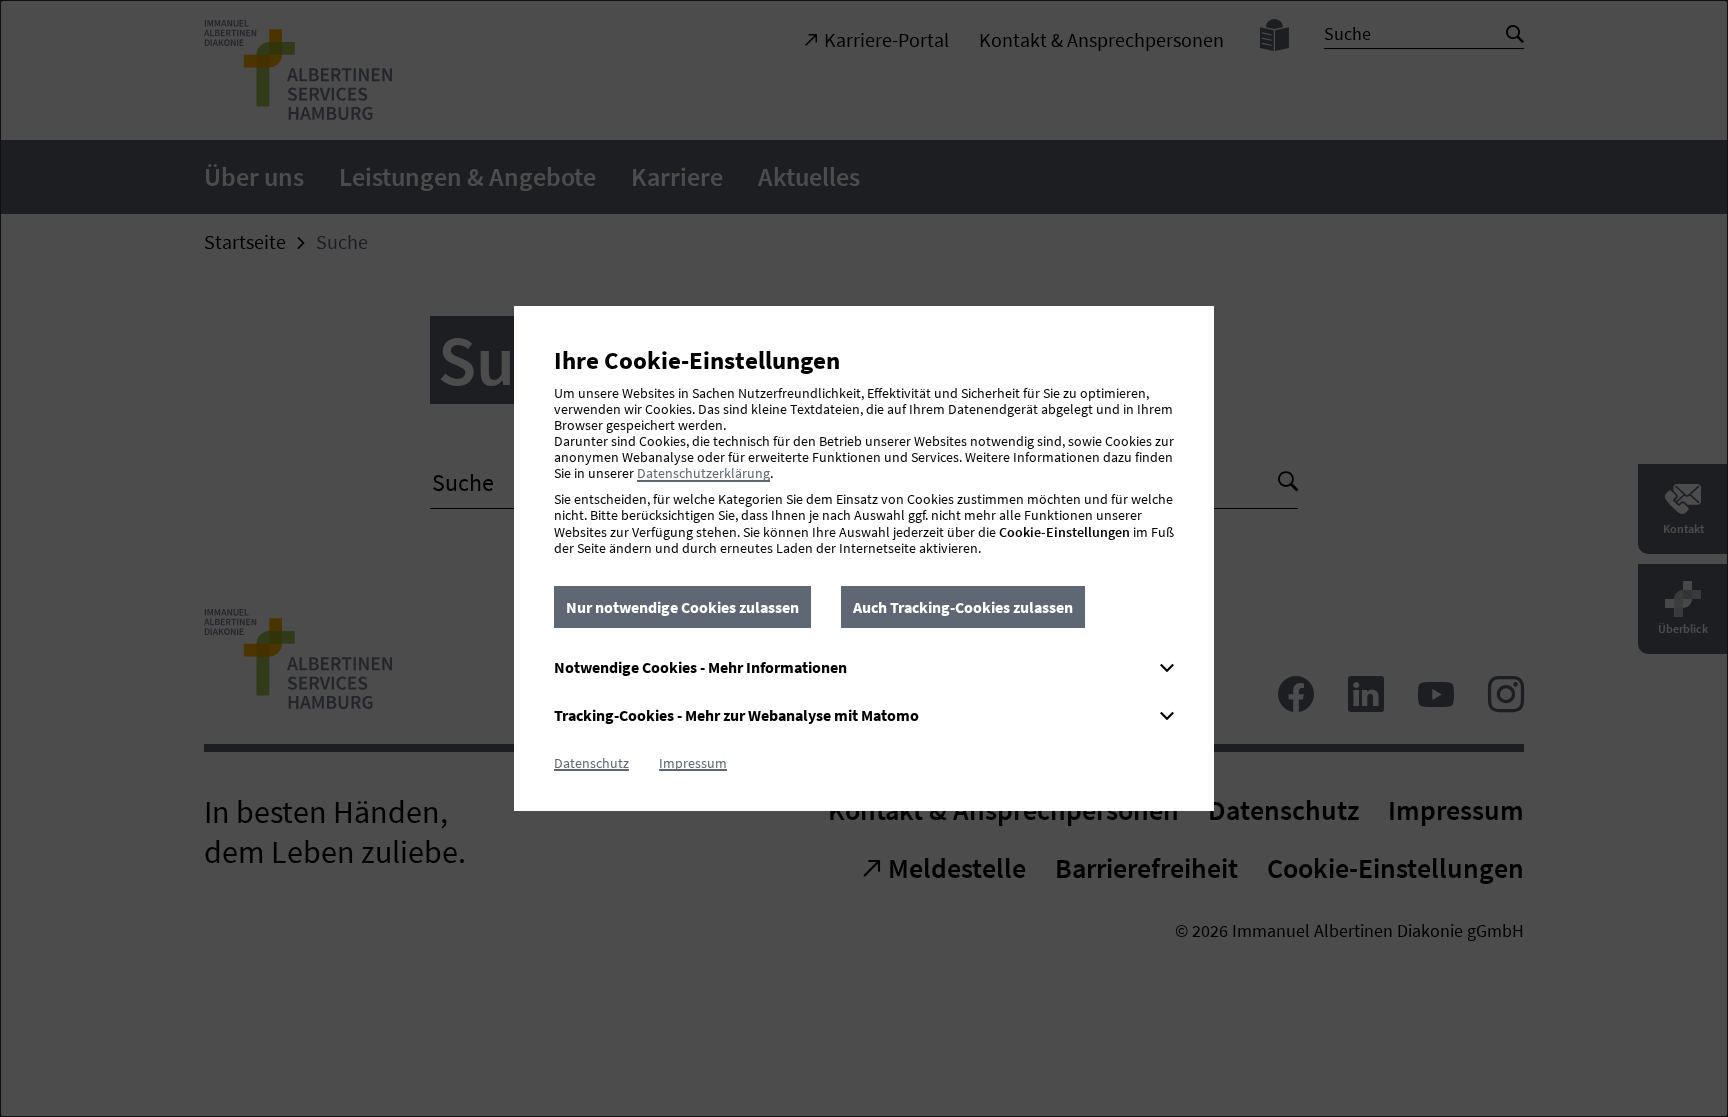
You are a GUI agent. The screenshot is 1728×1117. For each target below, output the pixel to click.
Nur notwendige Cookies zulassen (682, 607)
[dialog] (864, 558)
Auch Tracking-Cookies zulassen (963, 607)
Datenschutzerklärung (703, 473)
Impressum (693, 763)
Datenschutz (591, 763)
